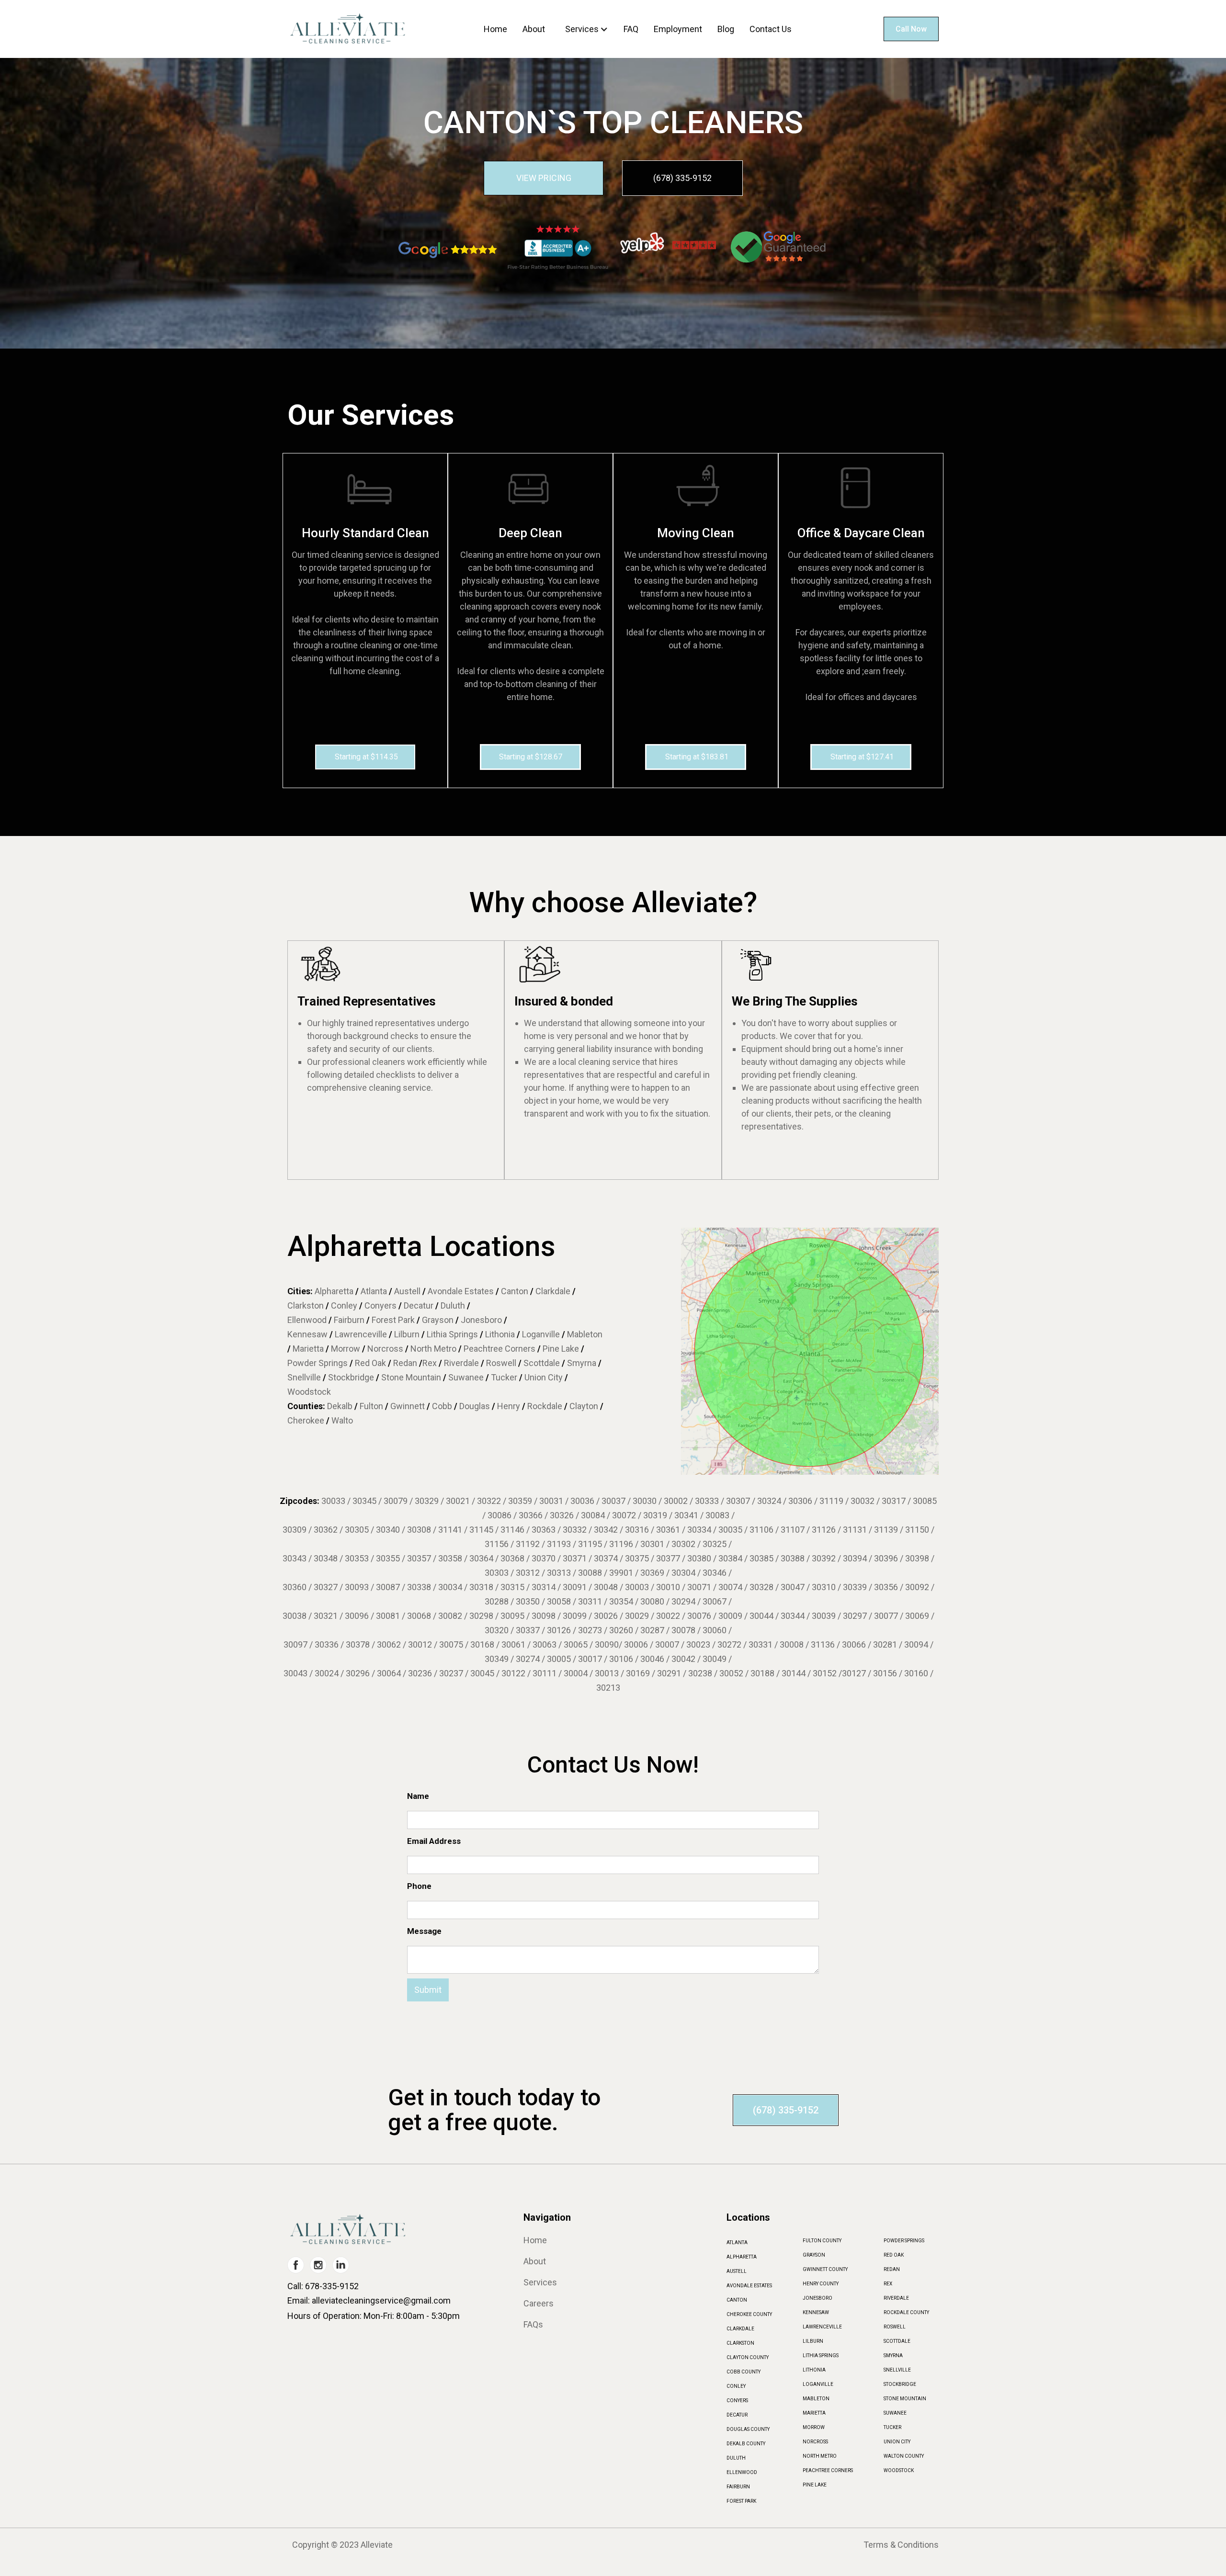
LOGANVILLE (818, 2384)
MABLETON (816, 2399)
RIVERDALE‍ (896, 2298)
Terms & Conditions (901, 2545)
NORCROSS (815, 2442)
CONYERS (737, 2401)
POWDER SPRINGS (904, 2241)
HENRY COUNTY (821, 2284)
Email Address (434, 1841)
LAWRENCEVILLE (822, 2327)
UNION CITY (897, 2442)
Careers (539, 2304)
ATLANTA (737, 2243)
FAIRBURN (738, 2487)
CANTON (737, 2300)
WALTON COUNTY (904, 2456)
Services (582, 29)
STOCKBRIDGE (900, 2384)
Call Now (911, 29)
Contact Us (771, 29)
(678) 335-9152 (682, 178)
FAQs (533, 2325)
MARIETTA (814, 2413)
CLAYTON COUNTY (748, 2357)
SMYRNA (893, 2356)
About (534, 29)
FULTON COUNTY (822, 2241)
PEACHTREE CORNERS (828, 2470)
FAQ (631, 29)
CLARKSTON (740, 2343)
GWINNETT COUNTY (825, 2269)
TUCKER (892, 2427)
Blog (726, 29)
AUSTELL (737, 2271)
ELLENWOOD (742, 2472)
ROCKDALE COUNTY (906, 2312)
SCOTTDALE (897, 2341)
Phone (419, 1886)
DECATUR (737, 2415)
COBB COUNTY (744, 2372)
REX (888, 2284)
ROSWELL (895, 2327)
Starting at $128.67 (531, 757)
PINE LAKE (815, 2485)
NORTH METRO (820, 2456)
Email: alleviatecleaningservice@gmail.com (369, 2300)
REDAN (892, 2269)
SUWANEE (895, 2413)
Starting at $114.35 (366, 757)
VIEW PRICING (544, 178)
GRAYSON (814, 2255)
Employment (678, 29)
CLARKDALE (740, 2329)
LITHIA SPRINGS (821, 2356)
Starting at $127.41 (862, 757)
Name (418, 1796)
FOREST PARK (741, 2501)
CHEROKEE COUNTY (749, 2314)
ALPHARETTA (742, 2257)
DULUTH (736, 2458)
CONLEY (736, 2386)
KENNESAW (816, 2312)
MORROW (814, 2427)
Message (424, 1931)
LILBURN (813, 2341)
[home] (347, 29)
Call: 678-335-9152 (323, 2286)
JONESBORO (817, 2298)
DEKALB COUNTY (746, 2444)
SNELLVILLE (897, 2370)
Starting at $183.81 (697, 757)
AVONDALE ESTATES (749, 2286)
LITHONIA (814, 2370)
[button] (589, 29)
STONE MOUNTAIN (905, 2399)
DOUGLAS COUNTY (748, 2429)
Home (495, 29)
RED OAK (894, 2255)
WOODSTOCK (899, 2470)
